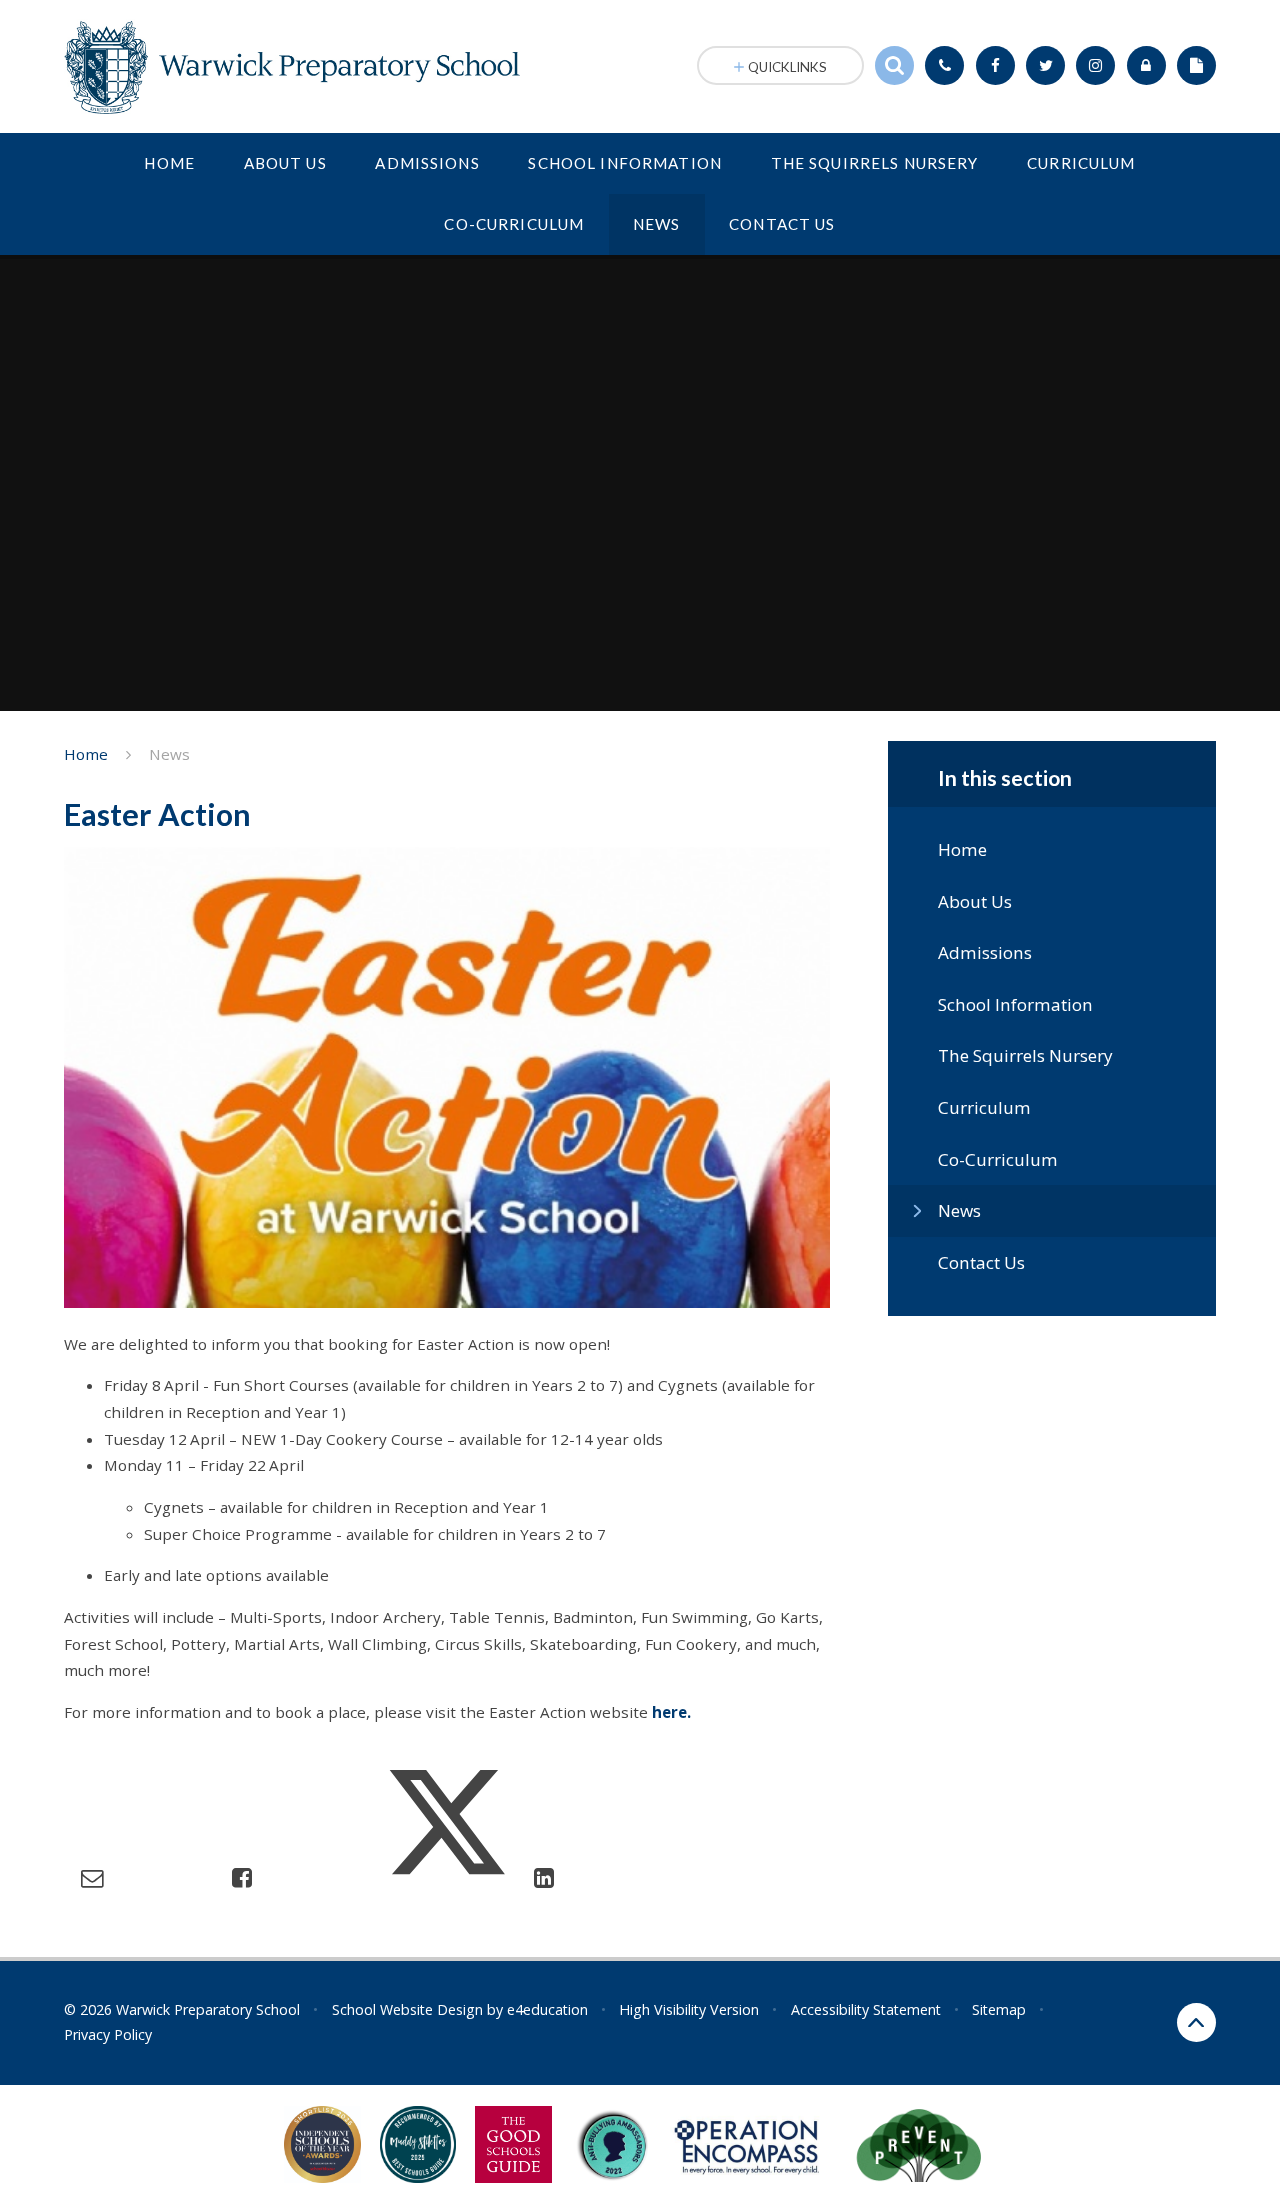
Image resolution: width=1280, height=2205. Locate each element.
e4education (547, 2009)
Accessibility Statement (866, 2009)
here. (671, 1712)
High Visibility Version (689, 2009)
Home (86, 754)
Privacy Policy (108, 2034)
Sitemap (999, 2009)
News (169, 754)
